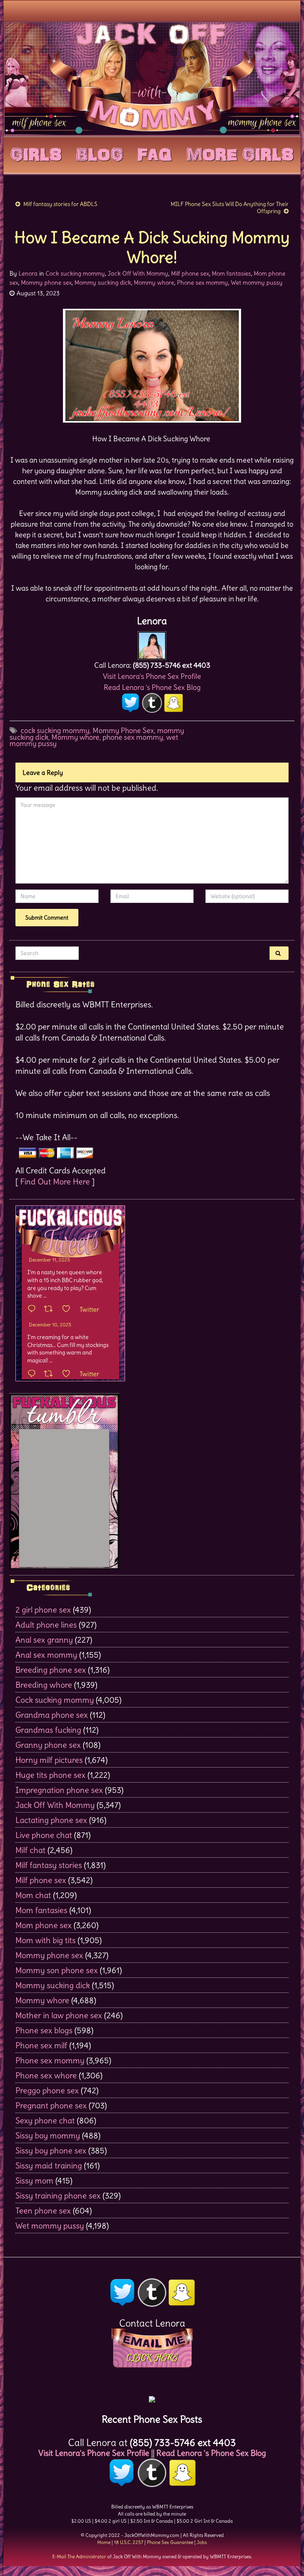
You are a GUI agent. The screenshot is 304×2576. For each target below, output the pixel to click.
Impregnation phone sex (59, 1790)
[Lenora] (152, 643)
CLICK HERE (152, 2358)
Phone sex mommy (202, 282)
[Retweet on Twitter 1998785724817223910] (51, 1374)
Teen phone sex (43, 2211)
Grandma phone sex (52, 1715)
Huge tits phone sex (50, 1775)
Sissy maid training (49, 2165)
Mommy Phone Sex (123, 730)
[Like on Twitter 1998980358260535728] (69, 1309)
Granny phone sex (48, 1745)
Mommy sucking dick (103, 282)
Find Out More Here (55, 1181)
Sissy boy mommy (48, 2135)
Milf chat (30, 1850)
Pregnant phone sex (51, 2105)
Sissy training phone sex (58, 2195)
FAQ (155, 153)
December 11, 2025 (49, 1260)
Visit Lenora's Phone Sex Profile (152, 676)
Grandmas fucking (48, 1730)
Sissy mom (34, 2180)
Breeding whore (44, 1685)
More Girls (240, 153)
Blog (100, 153)
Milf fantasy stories (49, 1865)
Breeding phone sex (51, 1670)
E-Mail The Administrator (79, 2556)
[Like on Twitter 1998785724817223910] (69, 1374)
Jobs (202, 2542)
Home (104, 2542)
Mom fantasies (231, 273)
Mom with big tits (46, 1940)
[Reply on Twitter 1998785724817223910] (34, 1374)
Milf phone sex (190, 273)
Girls (36, 153)
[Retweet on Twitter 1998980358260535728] (51, 1309)
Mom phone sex (44, 1925)
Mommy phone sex (46, 282)
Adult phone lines (46, 1625)
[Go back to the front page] (152, 78)
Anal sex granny (44, 1640)
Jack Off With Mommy (138, 273)
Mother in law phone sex (59, 2015)
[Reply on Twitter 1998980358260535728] (34, 1309)
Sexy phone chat (45, 2120)
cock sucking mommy (55, 730)
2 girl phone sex (43, 1610)
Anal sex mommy (46, 1655)
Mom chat (33, 1895)
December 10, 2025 (50, 1325)
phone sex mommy (133, 737)
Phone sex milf (41, 2045)
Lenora (28, 273)
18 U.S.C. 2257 (129, 2542)
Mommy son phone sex (57, 1970)
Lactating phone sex (51, 1820)
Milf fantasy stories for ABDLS (60, 204)
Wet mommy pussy (257, 282)
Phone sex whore (46, 2075)
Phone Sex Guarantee (170, 2542)
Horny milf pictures (49, 1760)
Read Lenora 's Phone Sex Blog (152, 687)
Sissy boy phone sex (51, 2150)
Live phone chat (44, 1835)
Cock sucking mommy (75, 273)
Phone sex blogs (44, 2030)
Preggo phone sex (47, 2090)
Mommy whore (154, 282)
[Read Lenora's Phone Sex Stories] (152, 2397)
